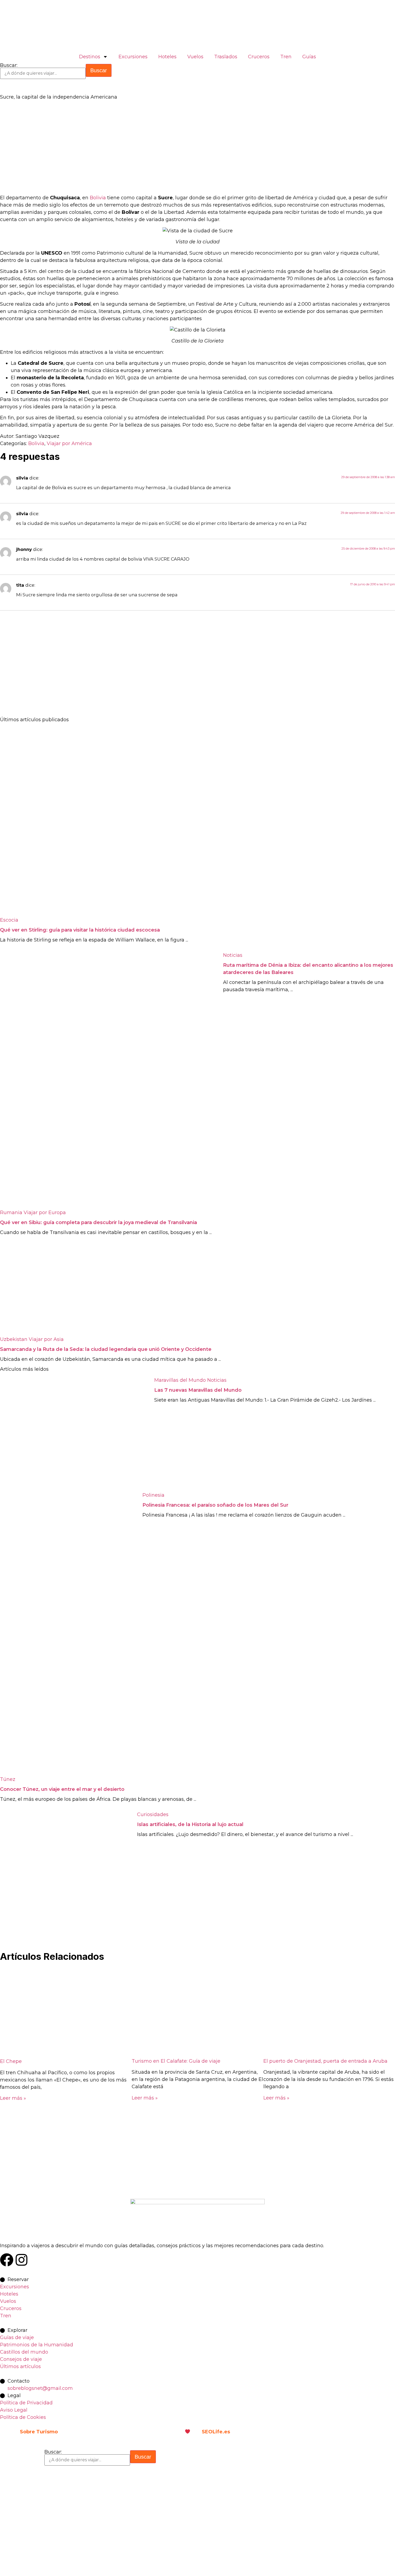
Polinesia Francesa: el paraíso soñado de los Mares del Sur (215, 1505)
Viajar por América (69, 443)
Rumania (11, 1213)
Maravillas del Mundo (180, 1380)
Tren (286, 57)
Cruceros (259, 57)
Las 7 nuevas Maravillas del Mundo (198, 1390)
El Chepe (11, 2061)
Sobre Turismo (39, 2432)
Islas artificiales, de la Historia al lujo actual (190, 1824)
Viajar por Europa (45, 1213)
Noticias (233, 955)
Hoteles (167, 57)
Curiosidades (153, 1814)
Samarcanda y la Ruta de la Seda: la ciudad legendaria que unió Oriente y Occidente (106, 1349)
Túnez (8, 1779)
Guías (309, 57)
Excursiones (133, 57)
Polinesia (153, 1495)
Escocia (9, 920)
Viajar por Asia (46, 1339)
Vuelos (195, 57)
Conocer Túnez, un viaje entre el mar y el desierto (62, 1789)
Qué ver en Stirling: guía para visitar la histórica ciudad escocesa (80, 930)
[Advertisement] (161, 149)
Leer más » (13, 2098)
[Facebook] (7, 2260)
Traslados (226, 57)
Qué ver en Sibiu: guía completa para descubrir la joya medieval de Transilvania (98, 1222)
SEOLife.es (216, 2432)
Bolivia (98, 198)
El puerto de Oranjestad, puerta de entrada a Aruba (325, 2061)
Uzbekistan (14, 1339)
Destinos (90, 57)
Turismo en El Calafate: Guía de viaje (176, 2061)
